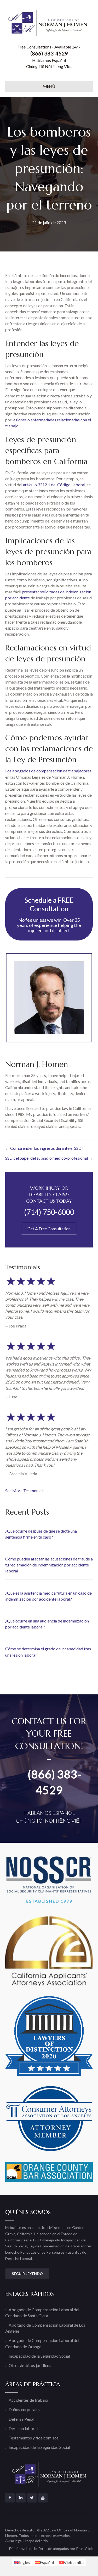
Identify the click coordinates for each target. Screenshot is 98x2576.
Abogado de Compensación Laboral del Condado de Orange (42, 2343)
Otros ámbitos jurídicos (30, 2365)
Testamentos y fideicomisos (34, 2438)
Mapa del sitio (37, 2541)
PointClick (84, 2549)
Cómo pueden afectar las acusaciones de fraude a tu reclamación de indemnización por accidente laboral (49, 1565)
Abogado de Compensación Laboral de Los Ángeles (45, 2328)
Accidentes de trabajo (28, 2400)
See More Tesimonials (25, 1490)
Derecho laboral (23, 2428)
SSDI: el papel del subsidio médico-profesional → (49, 1158)
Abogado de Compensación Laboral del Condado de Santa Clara (42, 2313)
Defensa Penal (21, 2419)
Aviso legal (14, 2541)
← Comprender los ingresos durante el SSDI (44, 1148)
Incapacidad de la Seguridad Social (39, 2356)
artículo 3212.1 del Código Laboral (54, 485)
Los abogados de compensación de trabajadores (48, 771)
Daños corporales (24, 2409)
